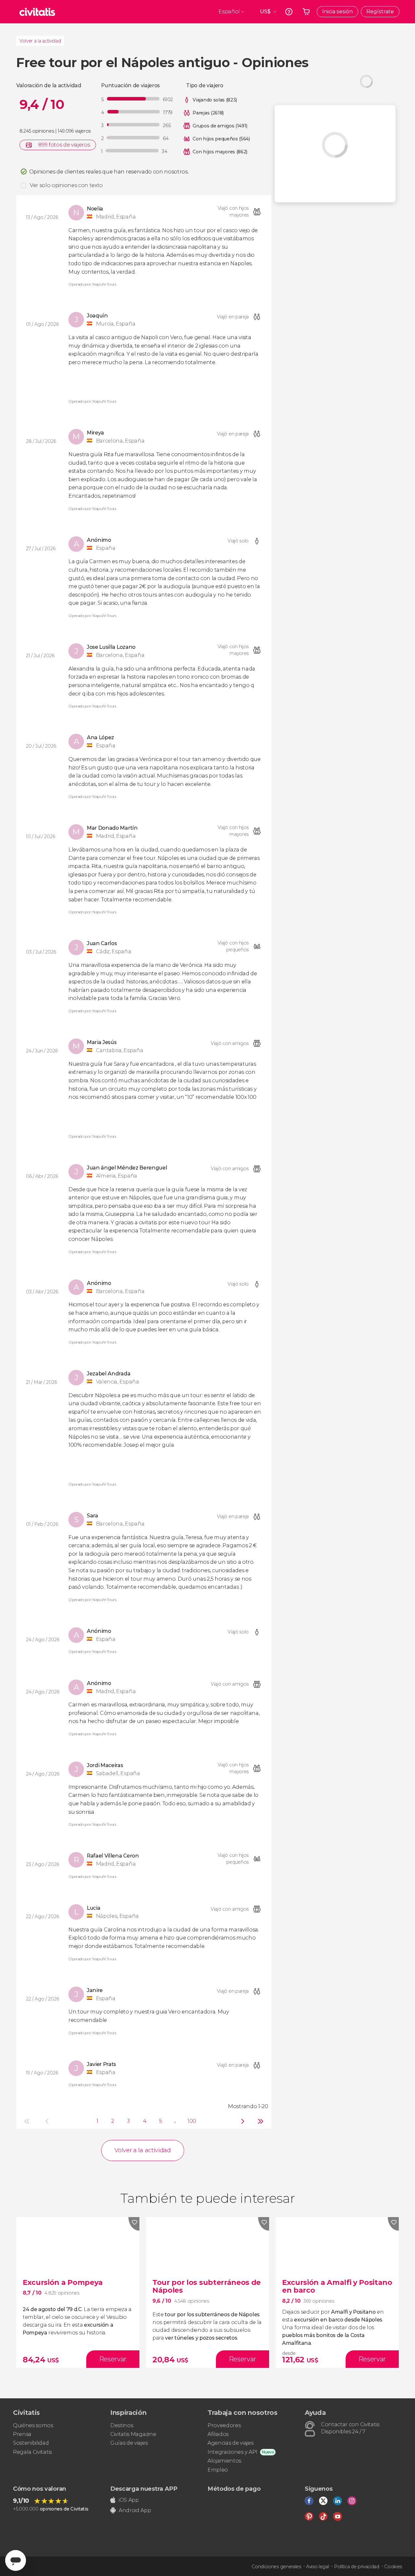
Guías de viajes (129, 2443)
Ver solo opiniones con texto (66, 185)
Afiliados (218, 2434)
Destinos (122, 2425)
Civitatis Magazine (133, 2434)
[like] (134, 2224)
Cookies (393, 2567)
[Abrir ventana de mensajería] (16, 2560)
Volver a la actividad (40, 41)
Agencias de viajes (230, 2443)
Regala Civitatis (32, 2452)
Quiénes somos (33, 2425)
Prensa (22, 2434)
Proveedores (224, 2425)
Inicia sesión (338, 12)
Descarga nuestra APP (144, 2489)
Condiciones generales (276, 2567)
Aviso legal (317, 2567)
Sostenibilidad (31, 2443)
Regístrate (380, 12)
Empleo (218, 2470)
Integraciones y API (232, 2452)
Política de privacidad (357, 2567)
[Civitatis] (37, 12)
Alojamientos (224, 2461)
